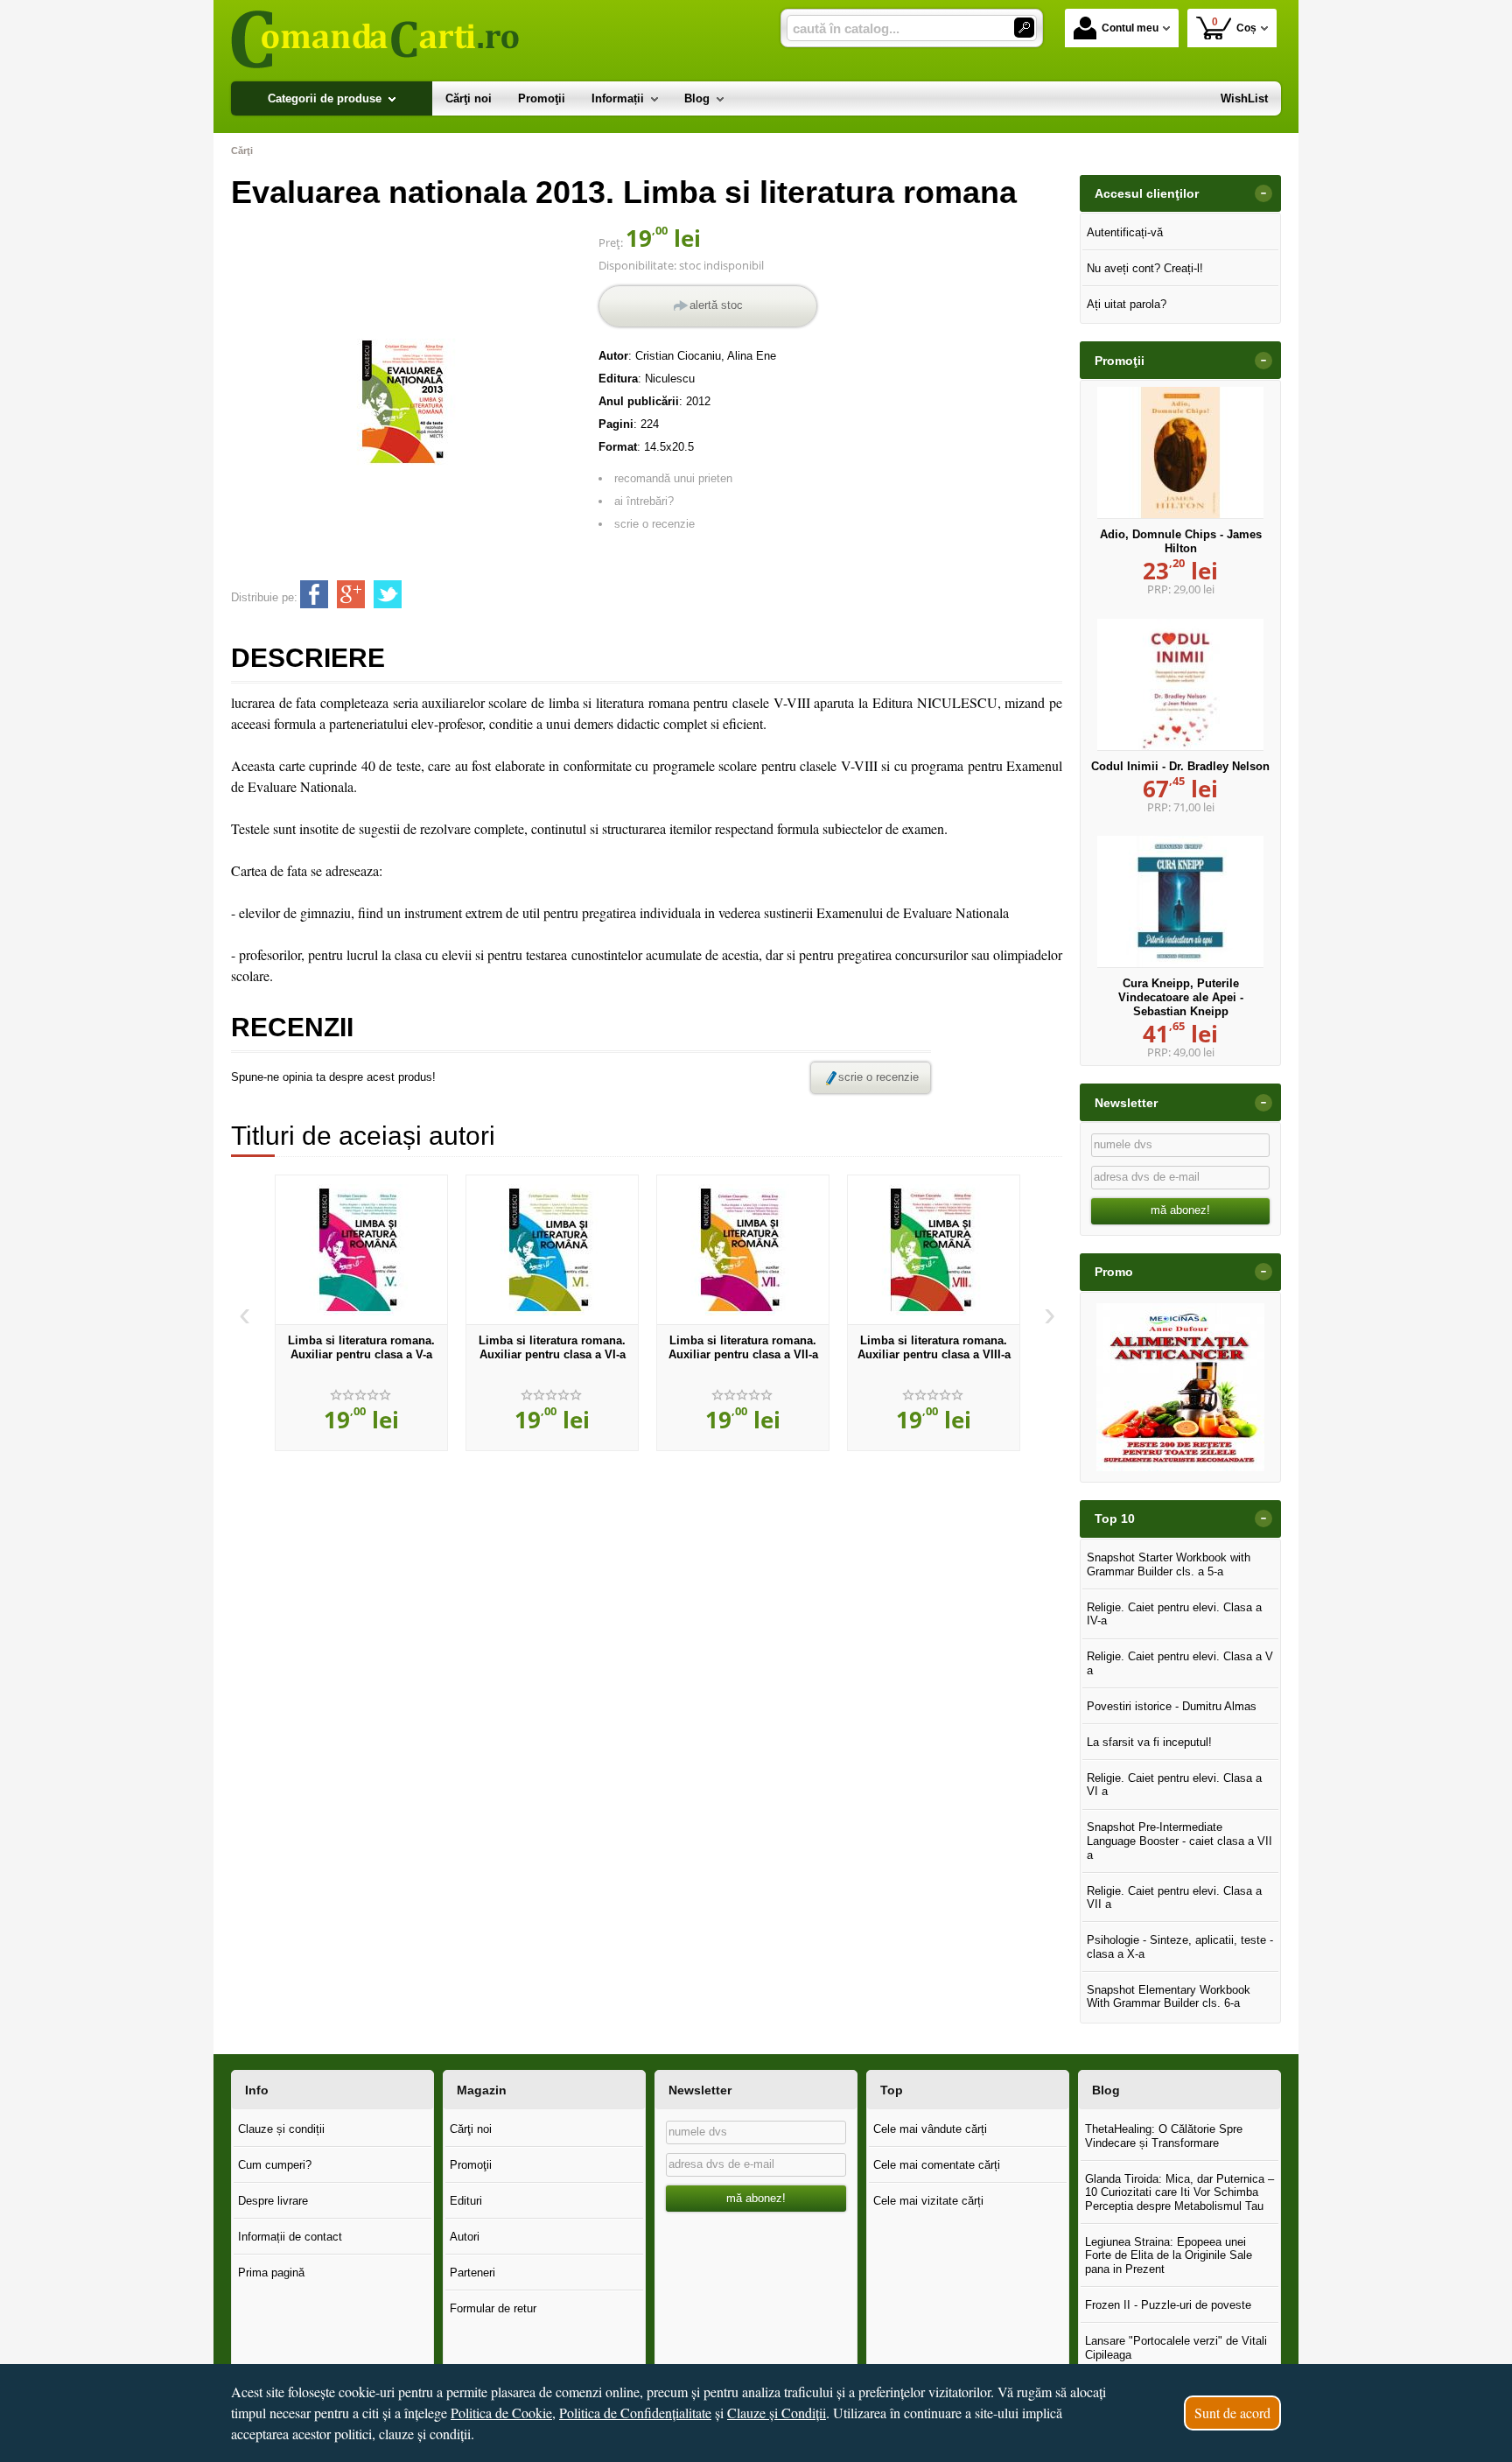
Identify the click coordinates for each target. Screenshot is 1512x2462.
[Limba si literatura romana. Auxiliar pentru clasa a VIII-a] (934, 1250)
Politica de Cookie (501, 2413)
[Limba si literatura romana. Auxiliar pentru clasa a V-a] (361, 1250)
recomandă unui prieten (673, 478)
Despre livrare (273, 2201)
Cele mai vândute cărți (930, 2129)
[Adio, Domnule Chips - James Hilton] (1180, 452)
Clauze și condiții (281, 2129)
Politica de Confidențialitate (635, 2413)
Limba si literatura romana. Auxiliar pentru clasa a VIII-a (934, 1347)
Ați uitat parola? (1127, 304)
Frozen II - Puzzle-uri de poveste (1168, 2305)
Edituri (466, 2201)
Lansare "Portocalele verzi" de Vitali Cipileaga (1176, 2348)
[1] (1024, 28)
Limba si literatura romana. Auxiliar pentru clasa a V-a (361, 1347)
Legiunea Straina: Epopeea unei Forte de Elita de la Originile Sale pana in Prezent (1169, 2255)
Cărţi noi (471, 2129)
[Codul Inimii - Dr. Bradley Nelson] (1180, 684)
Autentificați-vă (1125, 232)
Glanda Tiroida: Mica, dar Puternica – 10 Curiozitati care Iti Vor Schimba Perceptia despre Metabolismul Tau (1179, 2192)
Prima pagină (271, 2273)
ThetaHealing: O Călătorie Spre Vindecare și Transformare (1164, 2136)
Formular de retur (493, 2308)
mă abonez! (1180, 1210)
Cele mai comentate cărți (937, 2165)
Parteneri (472, 2273)
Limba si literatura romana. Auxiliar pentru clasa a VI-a (552, 1347)
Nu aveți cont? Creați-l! (1145, 268)
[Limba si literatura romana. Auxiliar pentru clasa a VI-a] (552, 1250)
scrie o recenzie (654, 524)
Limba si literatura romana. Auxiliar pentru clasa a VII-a (743, 1347)
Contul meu (1130, 28)
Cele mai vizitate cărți (928, 2201)
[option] (361, 1313)
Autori (465, 2237)
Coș (1235, 25)
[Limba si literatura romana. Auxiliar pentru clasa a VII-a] (743, 1250)
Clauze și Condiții (777, 2413)
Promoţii (471, 2165)
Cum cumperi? (275, 2165)
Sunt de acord (1232, 2413)
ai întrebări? (644, 501)
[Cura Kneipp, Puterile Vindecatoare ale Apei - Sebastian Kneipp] (1180, 901)
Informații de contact (290, 2237)
